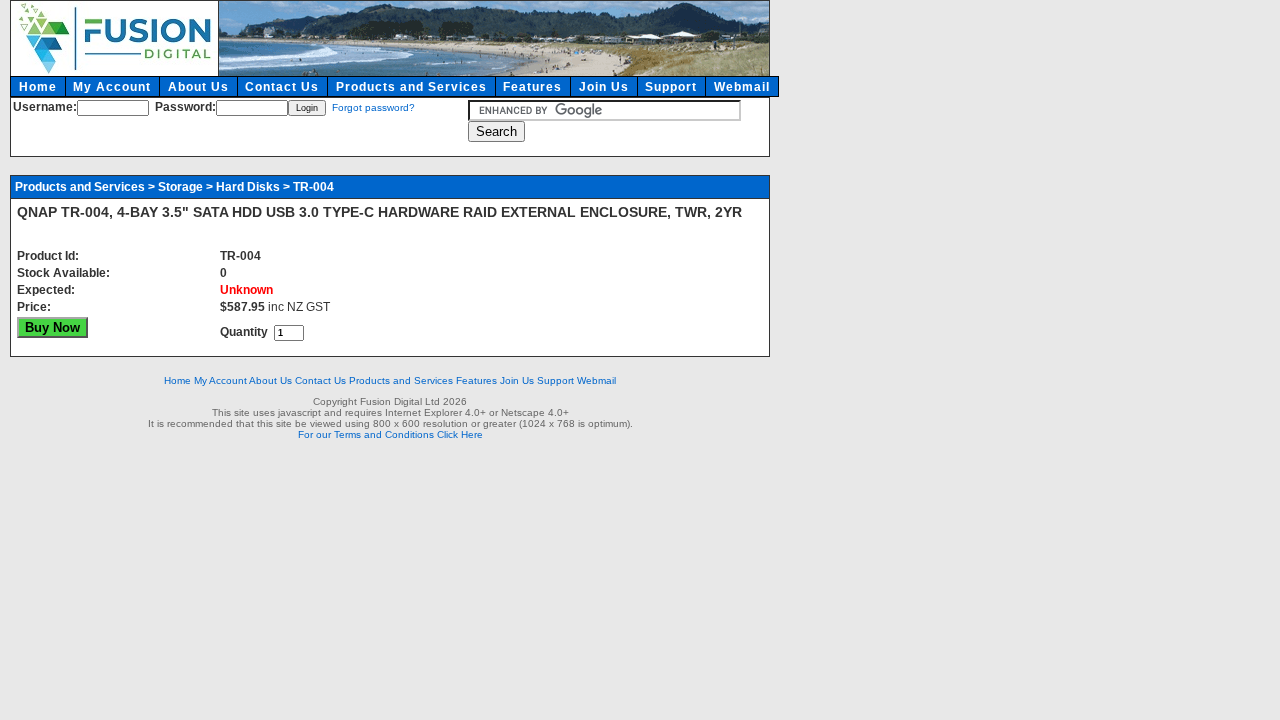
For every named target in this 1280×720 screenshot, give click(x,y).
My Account (112, 87)
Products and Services (411, 87)
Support (671, 87)
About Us (198, 87)
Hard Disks (248, 187)
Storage (180, 187)
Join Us (604, 87)
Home (38, 87)
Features (532, 87)
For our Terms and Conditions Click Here (390, 434)
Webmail (742, 87)
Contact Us (282, 87)
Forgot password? (373, 107)
